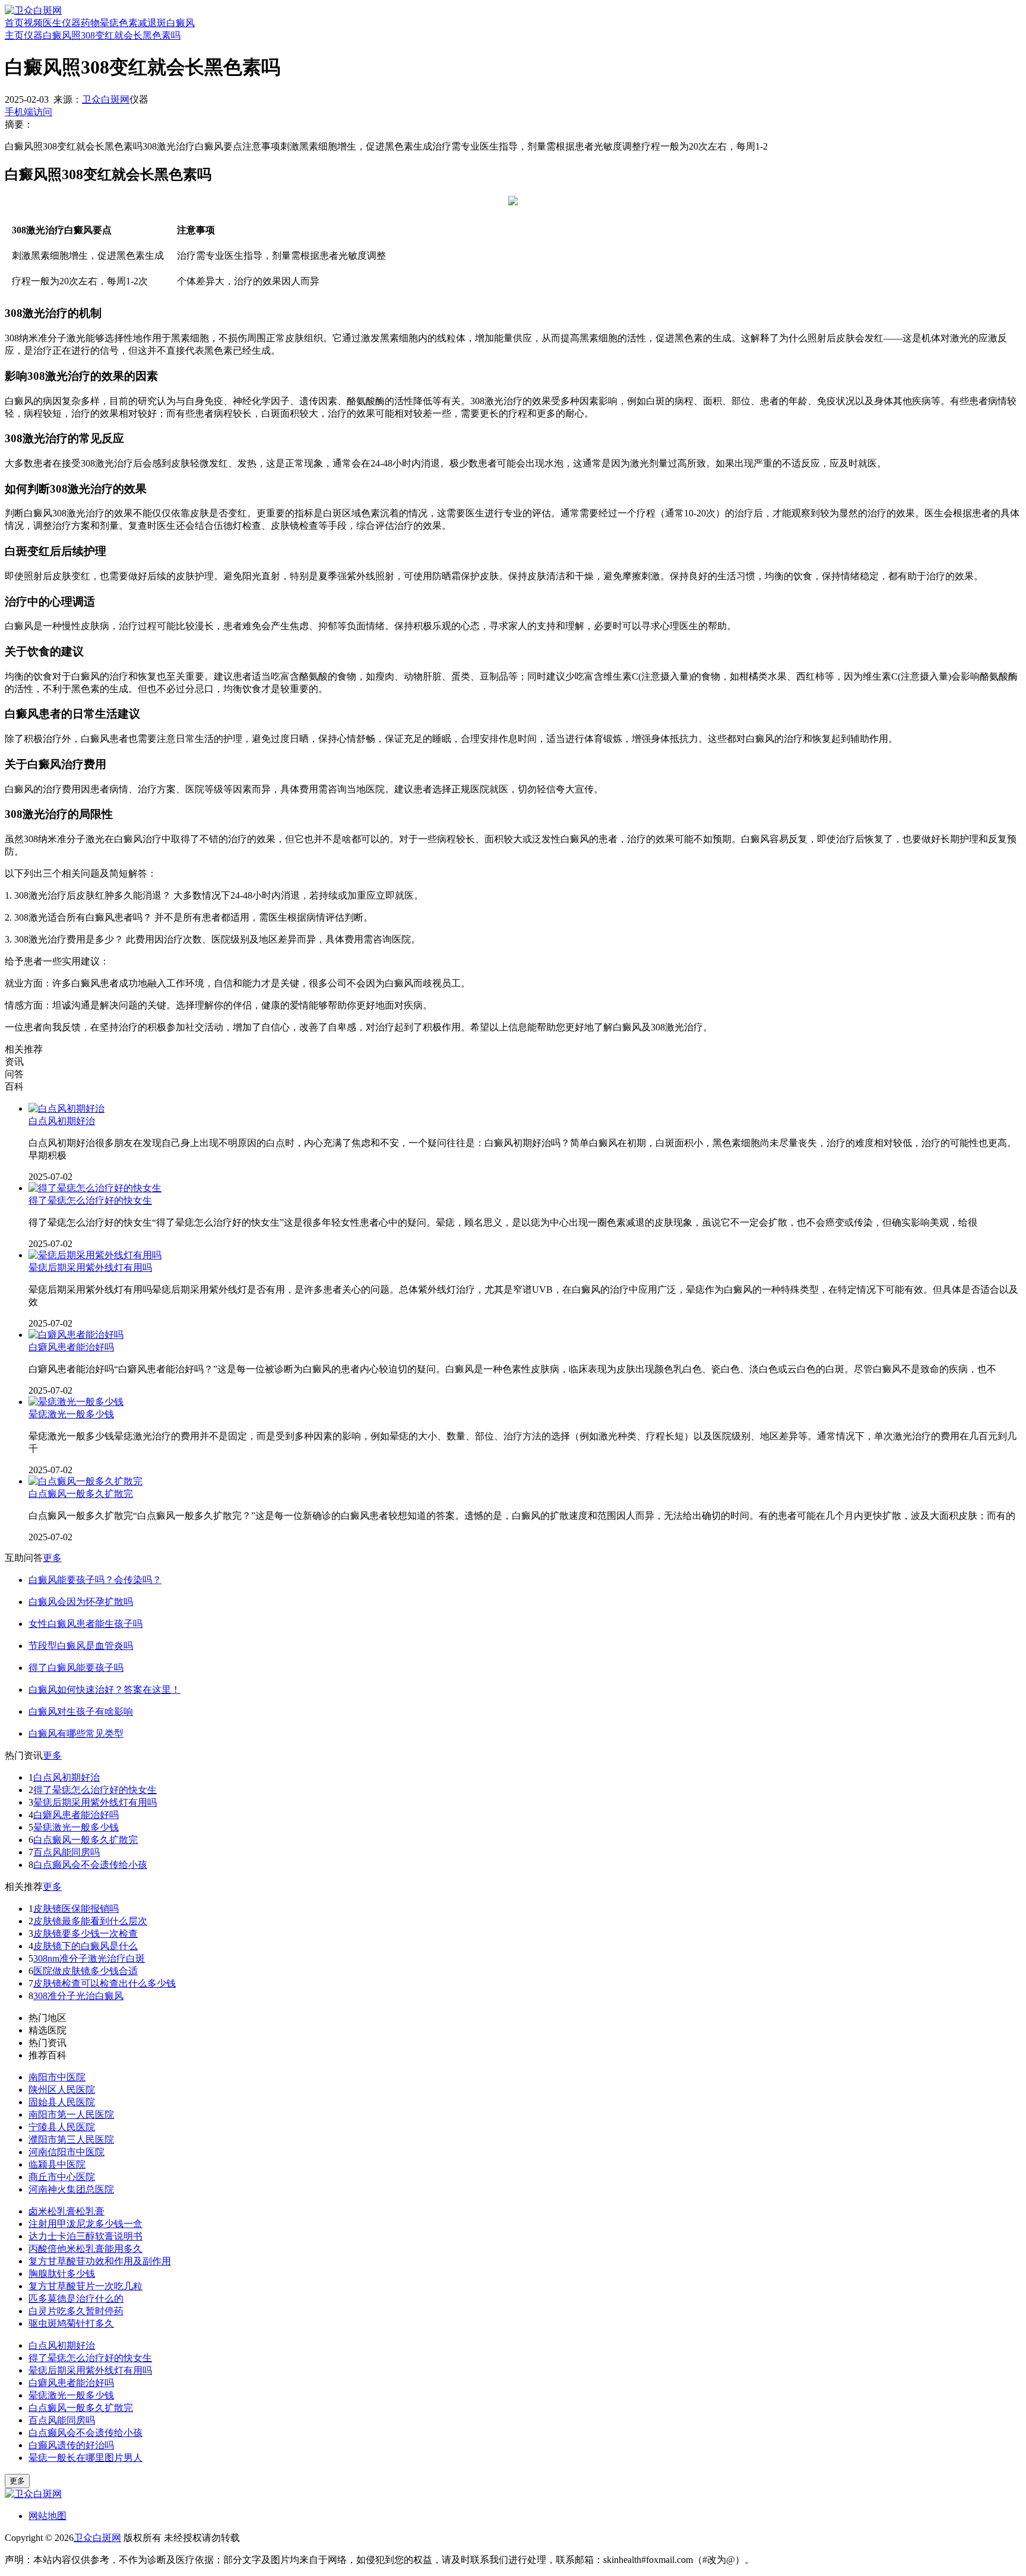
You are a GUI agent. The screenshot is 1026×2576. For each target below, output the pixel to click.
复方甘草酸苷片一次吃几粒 (85, 2286)
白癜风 (180, 23)
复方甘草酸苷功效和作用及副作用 (100, 2261)
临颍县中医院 (57, 2164)
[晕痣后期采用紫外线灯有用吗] (95, 1255)
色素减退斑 (142, 23)
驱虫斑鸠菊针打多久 (71, 2323)
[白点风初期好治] (66, 1108)
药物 (90, 23)
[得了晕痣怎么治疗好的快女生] (95, 1188)
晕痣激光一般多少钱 (71, 1414)
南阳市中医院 (57, 2077)
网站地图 (47, 2516)
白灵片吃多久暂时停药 (76, 2311)
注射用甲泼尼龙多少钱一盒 (85, 2224)
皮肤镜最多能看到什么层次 (90, 1921)
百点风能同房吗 (66, 1852)
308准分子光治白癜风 (78, 1996)
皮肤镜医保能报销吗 (76, 1909)
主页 (14, 35)
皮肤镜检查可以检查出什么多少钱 (104, 1983)
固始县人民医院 (62, 2102)
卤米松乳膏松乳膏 (66, 2211)
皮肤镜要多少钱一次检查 (85, 1933)
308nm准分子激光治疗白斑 (89, 1958)
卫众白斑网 (106, 99)
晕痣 (109, 23)
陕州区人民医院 (62, 2090)
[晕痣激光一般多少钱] (76, 1402)
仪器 (71, 23)
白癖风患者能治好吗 (71, 1347)
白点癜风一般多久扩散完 (81, 1494)
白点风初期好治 (62, 1121)
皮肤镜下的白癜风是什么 (85, 1946)
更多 (52, 1558)
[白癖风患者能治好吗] (76, 1335)
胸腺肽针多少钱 (62, 2274)
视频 (33, 23)
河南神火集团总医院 (71, 2189)
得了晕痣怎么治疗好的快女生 (90, 1200)
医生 (52, 23)
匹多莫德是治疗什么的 (76, 2299)
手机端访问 (28, 112)
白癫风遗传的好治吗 (71, 2445)
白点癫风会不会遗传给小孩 (90, 1865)
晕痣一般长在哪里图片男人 (85, 2458)
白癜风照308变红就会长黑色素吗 (112, 35)
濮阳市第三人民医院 (71, 2139)
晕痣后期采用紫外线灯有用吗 (90, 1268)
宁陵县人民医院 (62, 2127)
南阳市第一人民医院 (71, 2115)
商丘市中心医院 (62, 2177)
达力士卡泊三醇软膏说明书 (85, 2236)
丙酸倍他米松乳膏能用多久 (85, 2249)
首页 (14, 23)
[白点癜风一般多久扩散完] (85, 1481)
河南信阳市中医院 (66, 2152)
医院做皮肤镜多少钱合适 (85, 1971)
